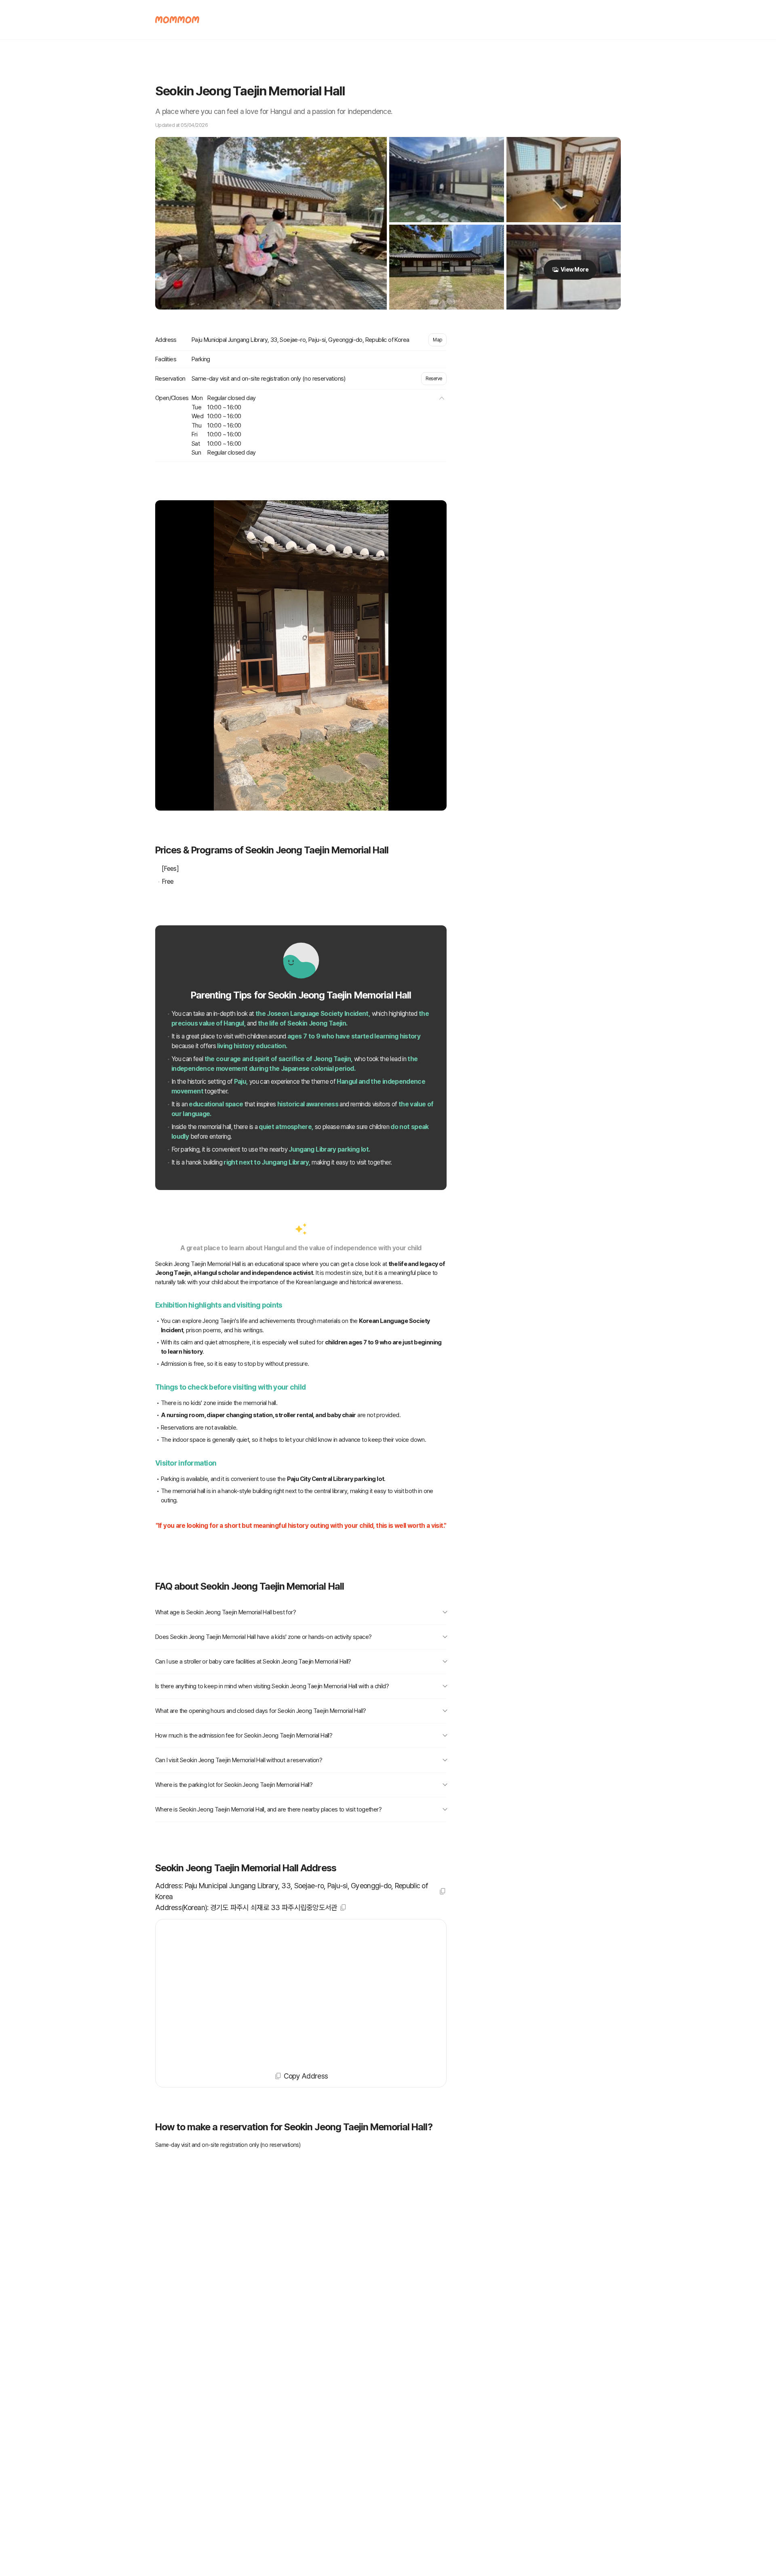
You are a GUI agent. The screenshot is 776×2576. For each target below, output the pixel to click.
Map (438, 340)
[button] (442, 398)
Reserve (434, 379)
